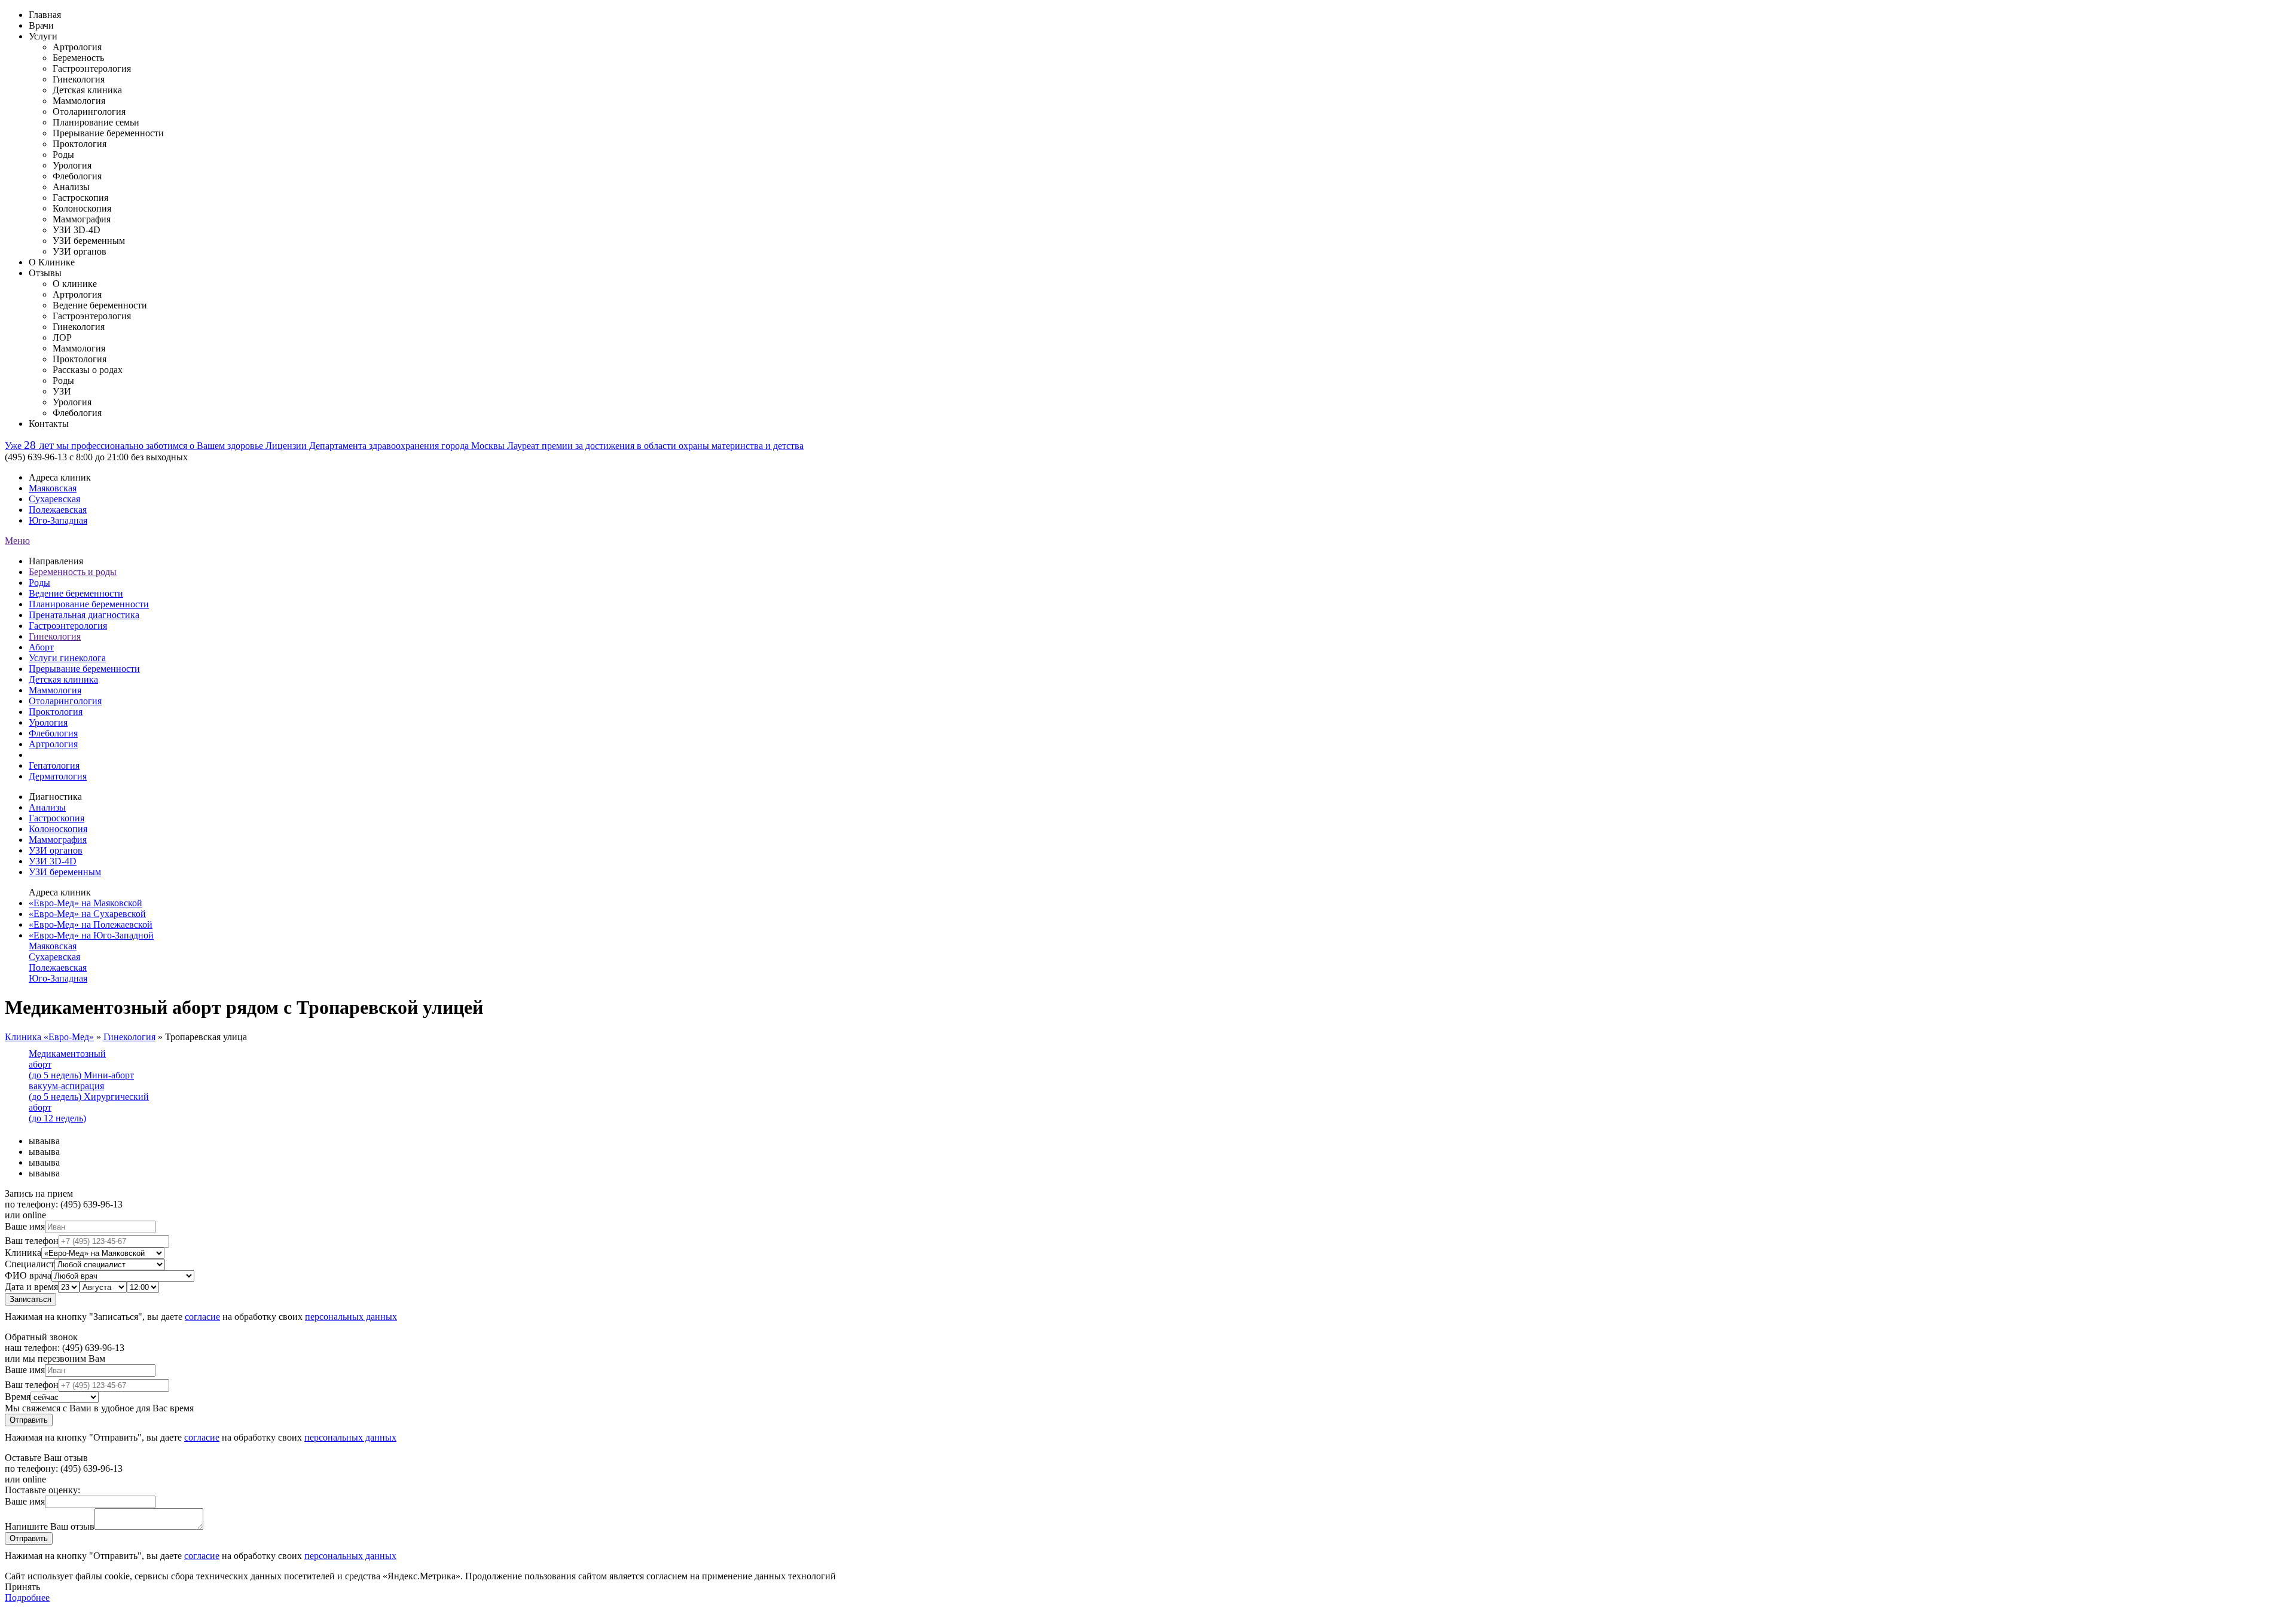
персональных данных (351, 1317)
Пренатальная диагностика (84, 615)
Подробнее (27, 1598)
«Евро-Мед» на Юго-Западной (91, 935)
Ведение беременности (76, 593)
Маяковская (53, 488)
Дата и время (31, 1287)
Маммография (58, 840)
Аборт (41, 647)
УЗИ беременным (65, 872)
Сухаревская (54, 499)
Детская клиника (63, 679)
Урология (48, 722)
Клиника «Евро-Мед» (49, 1037)
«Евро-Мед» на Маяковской (86, 903)
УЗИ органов (56, 850)
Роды (39, 583)
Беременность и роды (73, 572)
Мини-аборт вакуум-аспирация (81, 1086)
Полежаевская (58, 510)
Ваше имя (25, 1226)
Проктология (56, 712)
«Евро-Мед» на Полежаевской (91, 924)
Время (18, 1397)
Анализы (47, 807)
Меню (17, 541)
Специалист (30, 1264)
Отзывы (45, 273)
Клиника (23, 1253)
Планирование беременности (89, 604)
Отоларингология (65, 701)
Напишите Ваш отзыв (50, 1526)
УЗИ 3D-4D (53, 861)
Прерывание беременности (84, 669)
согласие (202, 1317)
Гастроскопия (57, 818)
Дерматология (58, 776)
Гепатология (54, 765)
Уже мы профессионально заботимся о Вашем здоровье (135, 446)
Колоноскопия (58, 829)
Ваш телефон (32, 1241)
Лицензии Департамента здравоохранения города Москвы (386, 446)
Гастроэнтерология (68, 626)
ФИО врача (28, 1275)
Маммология (55, 690)
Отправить (29, 1420)
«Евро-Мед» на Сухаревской (87, 914)
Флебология (53, 733)
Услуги (43, 36)
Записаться (30, 1299)
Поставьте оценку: (42, 1490)
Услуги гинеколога (67, 658)
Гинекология (55, 636)
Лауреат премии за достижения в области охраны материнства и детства (655, 446)
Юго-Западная (58, 520)
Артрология (53, 744)
